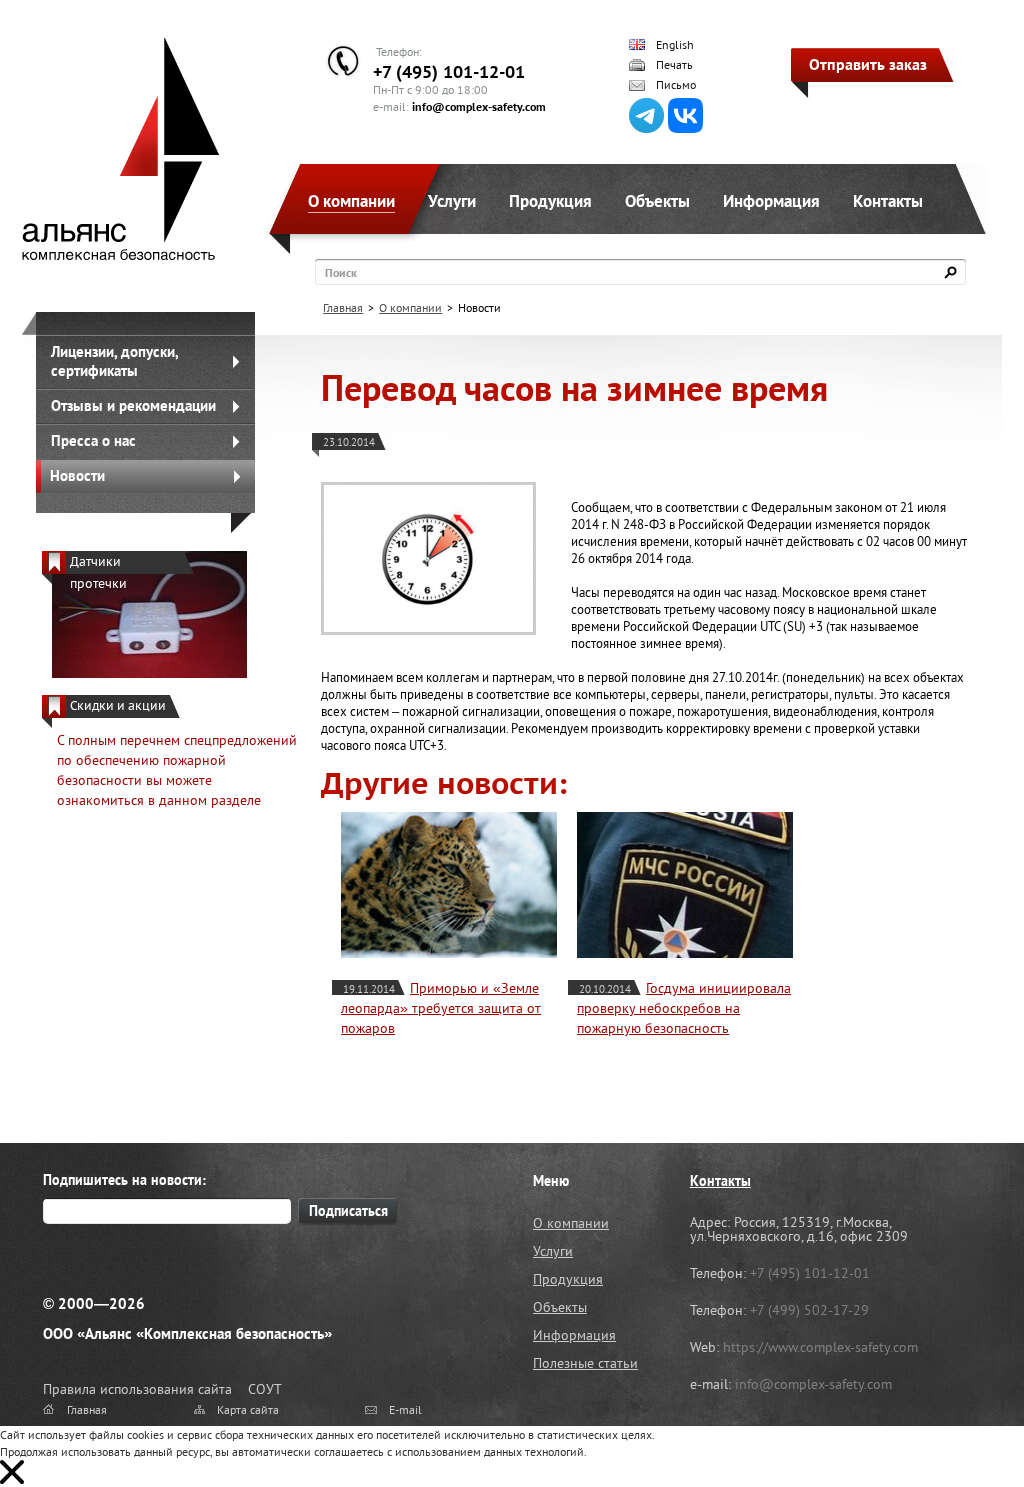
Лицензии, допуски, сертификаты (115, 361)
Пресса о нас (93, 440)
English (675, 45)
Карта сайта (248, 1409)
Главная (343, 307)
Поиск (341, 272)
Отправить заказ (868, 64)
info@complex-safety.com (479, 106)
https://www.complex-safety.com (820, 1347)
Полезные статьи (585, 1363)
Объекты (657, 201)
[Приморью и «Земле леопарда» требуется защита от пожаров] (449, 885)
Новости (77, 475)
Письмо (676, 85)
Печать (674, 65)
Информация (771, 201)
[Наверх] (959, 1422)
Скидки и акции (118, 705)
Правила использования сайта (137, 1389)
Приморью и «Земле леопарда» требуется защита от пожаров (441, 1008)
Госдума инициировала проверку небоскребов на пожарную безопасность (684, 1008)
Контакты (888, 201)
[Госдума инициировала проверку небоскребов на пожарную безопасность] (685, 885)
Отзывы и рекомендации (133, 405)
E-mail (405, 1409)
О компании (351, 201)
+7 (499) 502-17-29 (809, 1310)
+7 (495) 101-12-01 (449, 71)
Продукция (550, 201)
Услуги (452, 201)
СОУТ (265, 1389)
